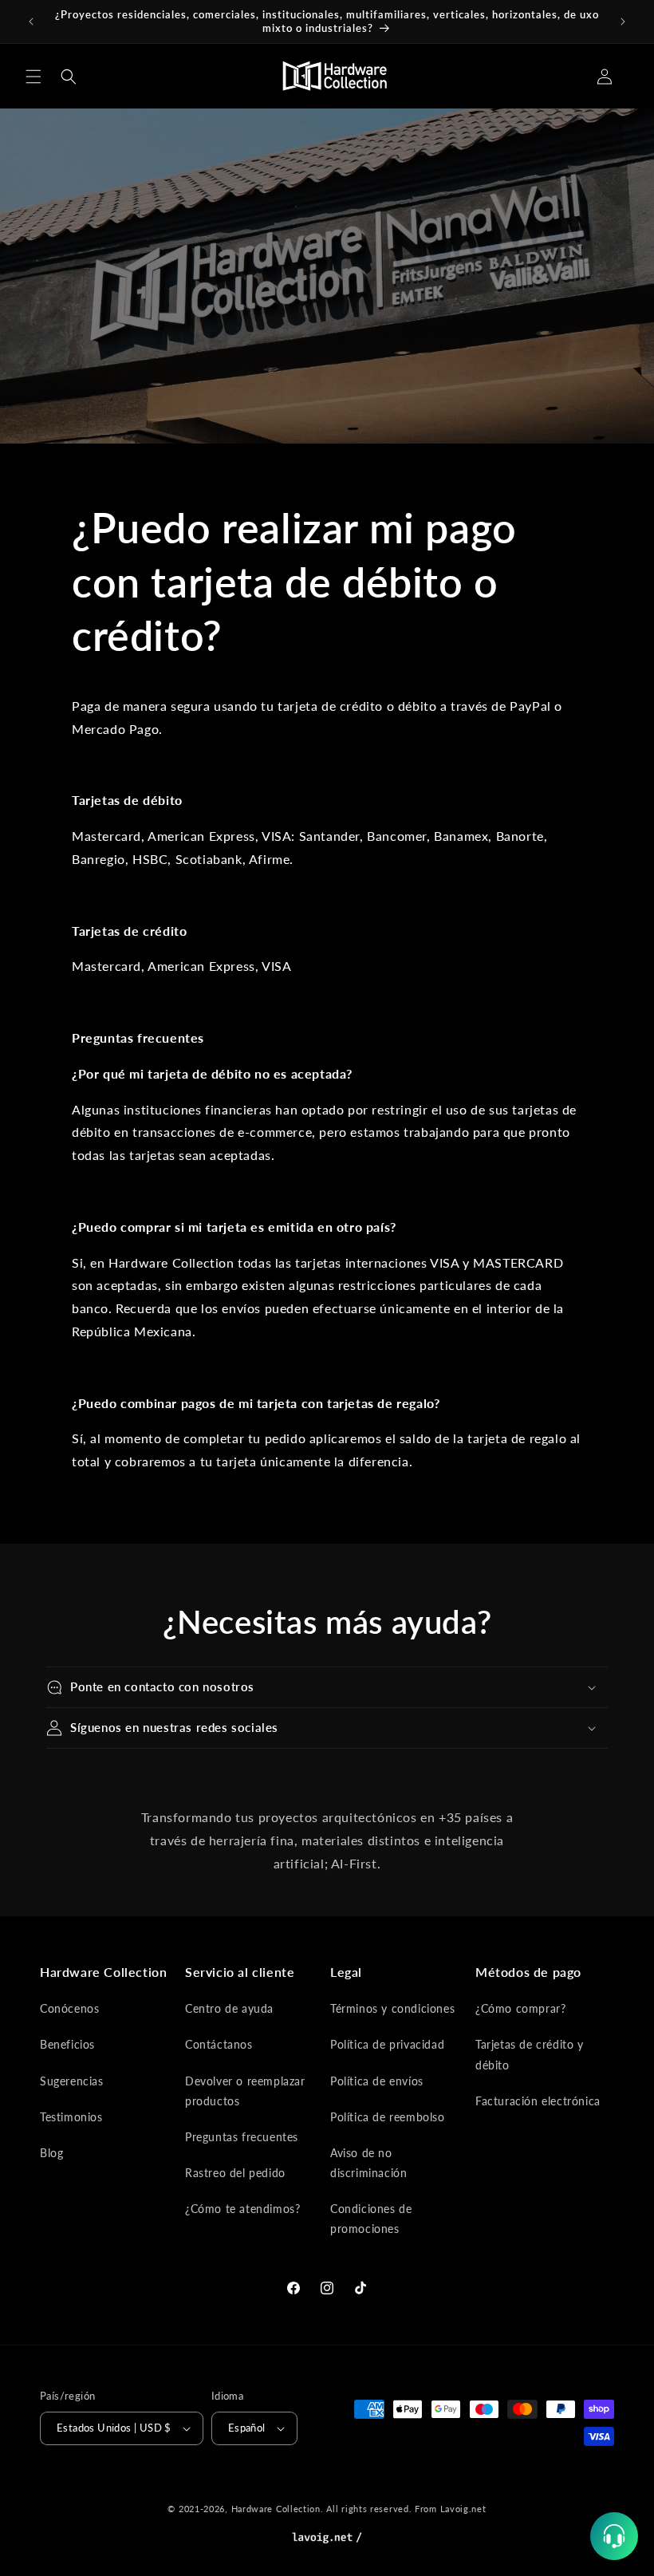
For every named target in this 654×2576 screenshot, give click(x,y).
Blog (51, 2153)
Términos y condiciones (392, 2008)
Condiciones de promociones (371, 2219)
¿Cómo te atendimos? (242, 2209)
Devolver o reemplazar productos (245, 2091)
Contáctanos (219, 2044)
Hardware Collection (276, 2509)
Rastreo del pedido (235, 2173)
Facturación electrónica (538, 2101)
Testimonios (71, 2117)
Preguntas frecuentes (242, 2137)
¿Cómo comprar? (520, 2008)
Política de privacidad (387, 2044)
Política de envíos (377, 2081)
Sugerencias (72, 2081)
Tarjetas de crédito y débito (530, 2054)
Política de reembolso (388, 2117)
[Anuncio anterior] (31, 22)
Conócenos (69, 2008)
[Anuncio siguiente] (623, 22)
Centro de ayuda (229, 2008)
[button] (33, 77)
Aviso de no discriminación (368, 2163)
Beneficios (67, 2044)
